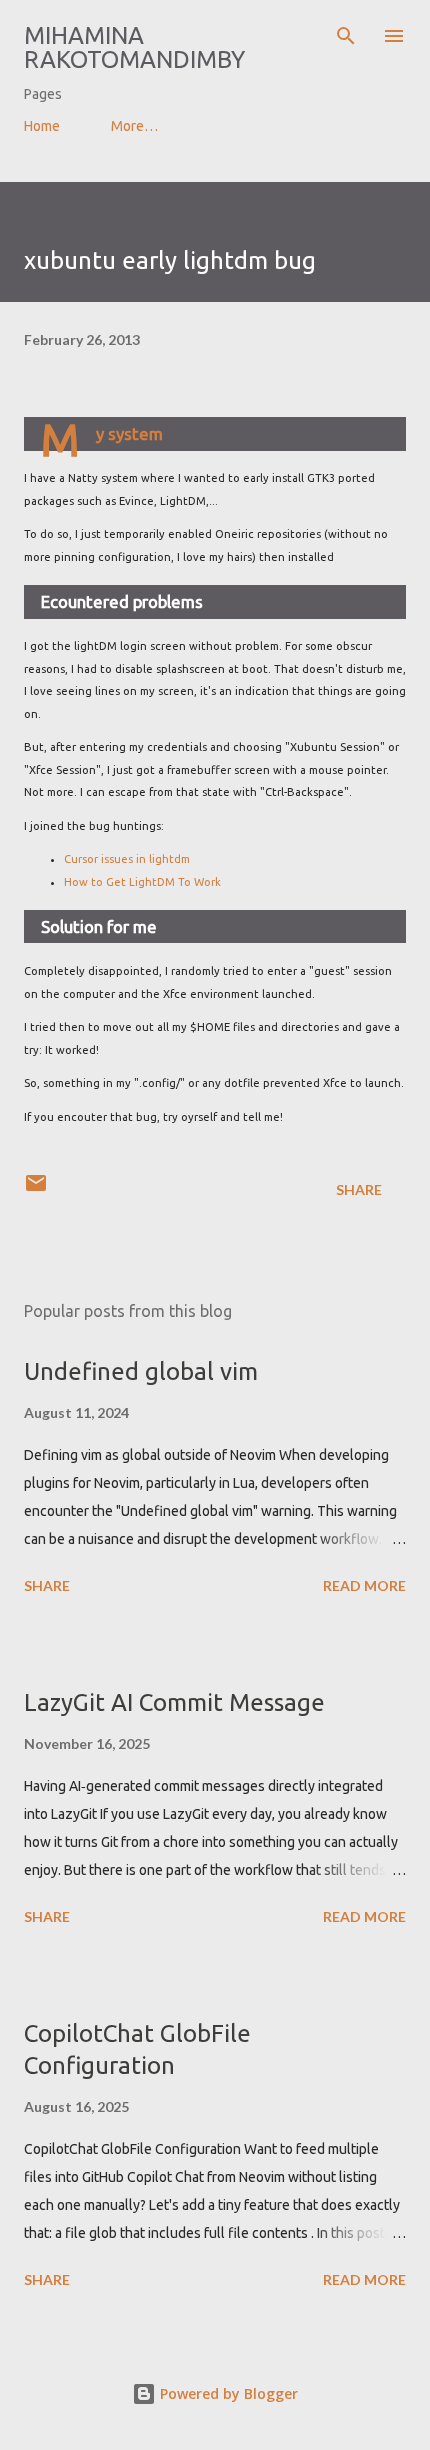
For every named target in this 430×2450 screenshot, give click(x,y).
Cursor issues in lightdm (127, 859)
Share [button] (359, 1189)
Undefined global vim (141, 1371)
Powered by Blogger (227, 2393)
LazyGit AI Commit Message (174, 1702)
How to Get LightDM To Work (142, 882)
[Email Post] (36, 1189)
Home (42, 126)
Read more (364, 1585)
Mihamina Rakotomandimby (134, 47)
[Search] (346, 36)
